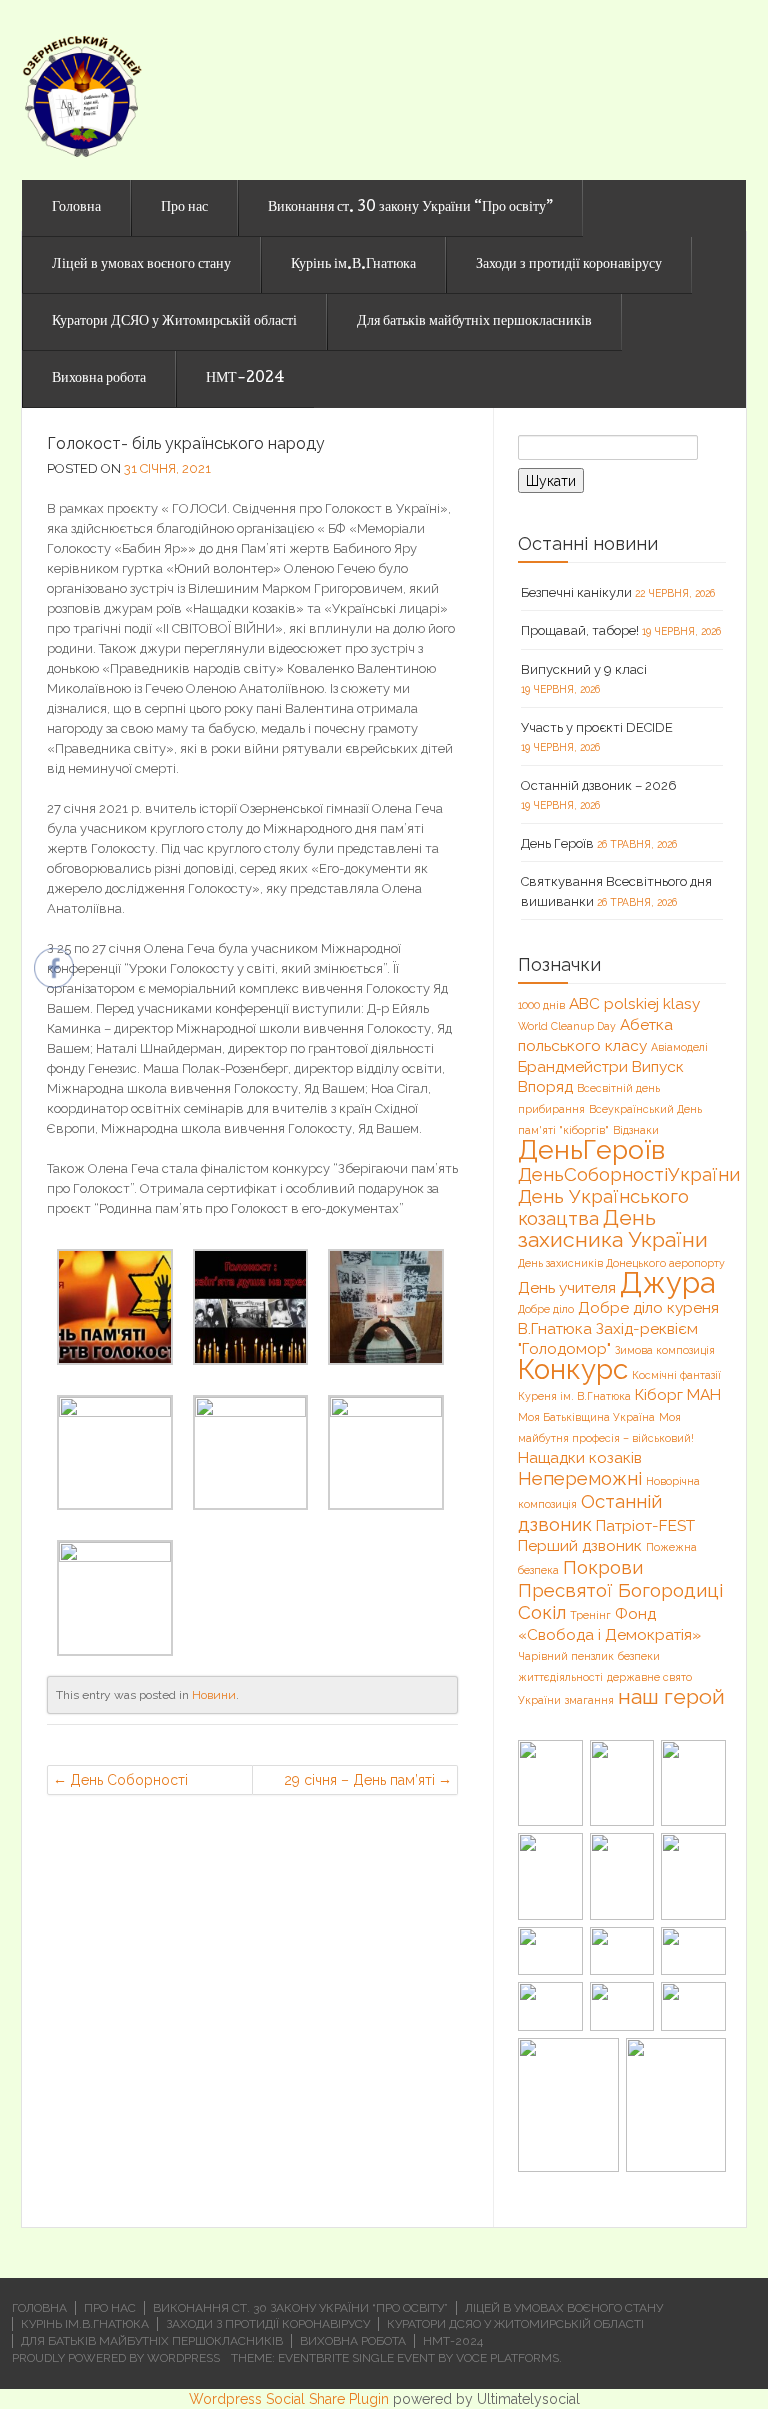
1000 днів (541, 1005)
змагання (589, 1700)
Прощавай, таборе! (580, 630)
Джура (667, 1282)
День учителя (567, 1287)
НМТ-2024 (245, 379)
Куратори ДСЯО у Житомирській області (174, 322)
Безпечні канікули (576, 592)
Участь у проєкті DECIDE (597, 727)
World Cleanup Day (567, 1026)
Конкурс (573, 1369)
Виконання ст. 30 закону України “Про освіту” (410, 208)
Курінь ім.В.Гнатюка (353, 265)
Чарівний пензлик (566, 1656)
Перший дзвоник (580, 1545)
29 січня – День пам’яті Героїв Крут (359, 1783)
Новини (214, 1695)
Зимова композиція (665, 1350)
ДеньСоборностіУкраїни (629, 1174)
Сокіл (542, 1612)
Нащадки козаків (580, 1457)
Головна (76, 208)
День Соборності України (129, 1783)
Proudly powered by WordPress (116, 2358)
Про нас (184, 208)
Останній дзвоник (590, 1512)
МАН (704, 1394)
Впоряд (545, 1086)
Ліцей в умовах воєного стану (141, 265)
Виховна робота (99, 379)
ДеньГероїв (591, 1149)
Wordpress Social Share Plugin (291, 2399)
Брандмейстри (573, 1066)
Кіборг (659, 1394)
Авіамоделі (679, 1047)
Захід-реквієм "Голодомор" (608, 1338)
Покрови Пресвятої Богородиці (620, 1578)
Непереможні (580, 1478)
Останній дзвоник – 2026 (599, 785)
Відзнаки (636, 1130)
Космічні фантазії (676, 1375)
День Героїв (557, 843)
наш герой (671, 1696)
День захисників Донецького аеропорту (621, 1263)
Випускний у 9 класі (584, 669)
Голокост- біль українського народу (186, 443)
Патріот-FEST (645, 1525)
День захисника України (613, 1228)
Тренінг (590, 1615)
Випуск (658, 1066)
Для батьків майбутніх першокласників (474, 322)
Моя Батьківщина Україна (586, 1417)
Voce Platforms (507, 2358)
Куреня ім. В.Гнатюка (574, 1396)
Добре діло (546, 1309)
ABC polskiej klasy (634, 1003)
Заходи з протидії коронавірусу (569, 265)
